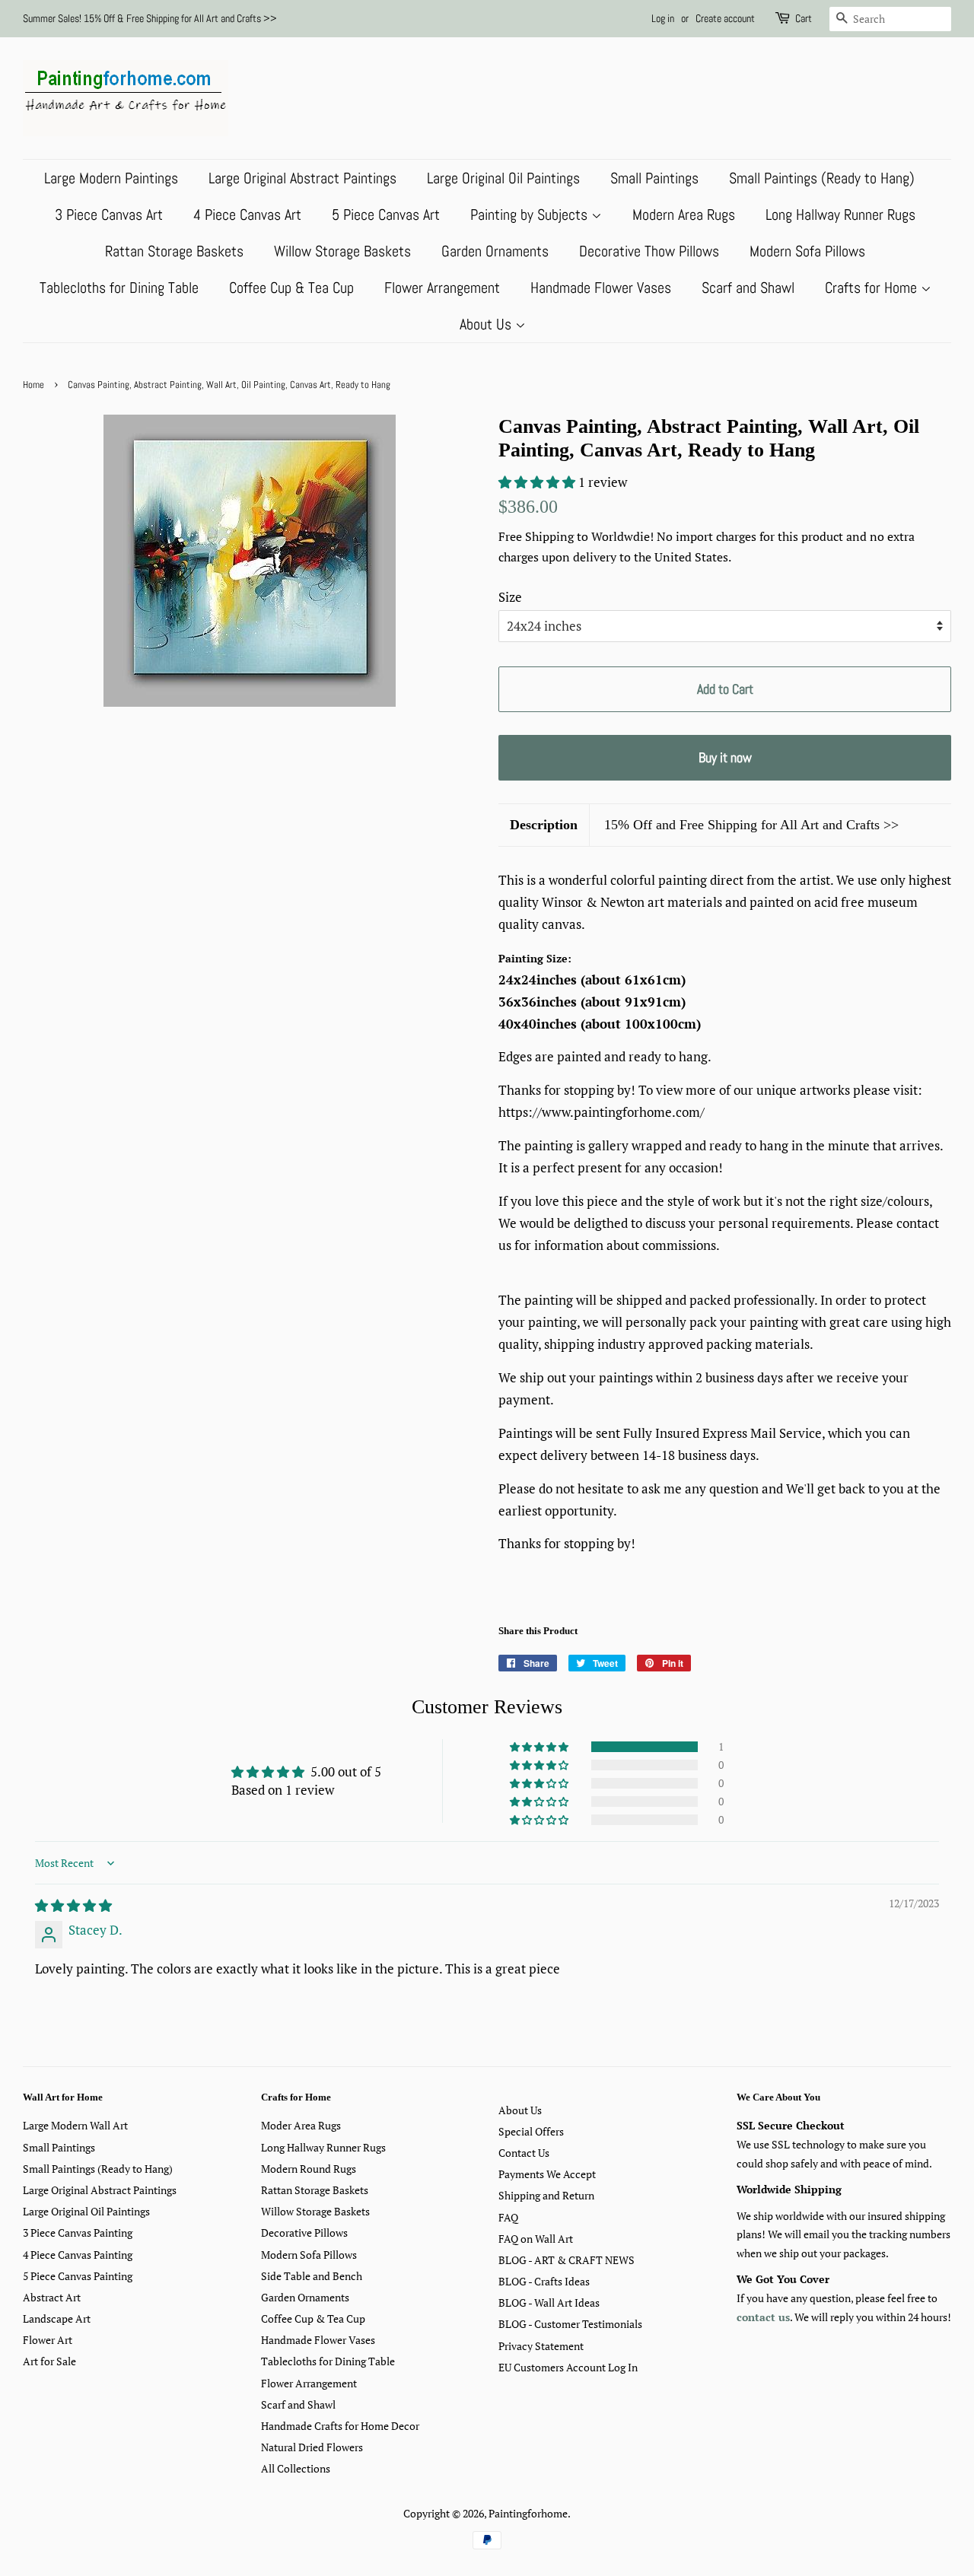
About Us (487, 324)
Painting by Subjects (531, 215)
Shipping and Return (546, 2195)
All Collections (296, 2468)
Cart (804, 18)
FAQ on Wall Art (536, 2239)
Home (33, 385)
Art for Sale (49, 2361)
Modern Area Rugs (684, 215)
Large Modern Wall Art (75, 2125)
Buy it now (725, 757)
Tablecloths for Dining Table (119, 288)
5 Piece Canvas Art (386, 215)
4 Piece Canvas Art (247, 215)
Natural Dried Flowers (312, 2447)
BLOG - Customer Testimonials (570, 2324)
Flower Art (48, 2340)
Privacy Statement (541, 2346)
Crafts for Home (873, 288)
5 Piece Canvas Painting (78, 2276)
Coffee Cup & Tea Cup (291, 288)
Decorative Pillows (304, 2233)
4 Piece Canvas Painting (78, 2255)
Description (544, 825)
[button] (538, 482)
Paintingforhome (528, 2513)
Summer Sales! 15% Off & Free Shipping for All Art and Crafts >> (150, 18)
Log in (663, 18)
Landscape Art (57, 2318)
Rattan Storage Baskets (174, 251)
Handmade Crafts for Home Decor (340, 2426)
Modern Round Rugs (309, 2169)
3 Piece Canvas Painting (78, 2233)
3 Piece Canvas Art (109, 215)
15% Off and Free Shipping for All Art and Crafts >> (751, 825)
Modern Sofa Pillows (807, 251)
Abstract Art (52, 2297)
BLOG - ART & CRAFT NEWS (567, 2260)
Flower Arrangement (442, 288)
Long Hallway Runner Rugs (840, 215)
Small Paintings (654, 178)
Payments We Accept (547, 2174)
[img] (73, 1905)
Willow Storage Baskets (342, 251)
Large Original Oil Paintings (503, 178)
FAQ (508, 2217)
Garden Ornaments (495, 251)
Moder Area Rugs (301, 2125)
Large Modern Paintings (111, 178)
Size (510, 597)
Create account (725, 18)
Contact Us (524, 2153)
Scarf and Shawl (748, 288)
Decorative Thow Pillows (649, 251)
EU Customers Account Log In (568, 2367)
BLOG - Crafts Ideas (544, 2281)
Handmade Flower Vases (601, 288)
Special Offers (531, 2131)
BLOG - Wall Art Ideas (549, 2302)
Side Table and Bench (312, 2276)
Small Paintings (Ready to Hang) (822, 178)
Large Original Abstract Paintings (302, 178)
